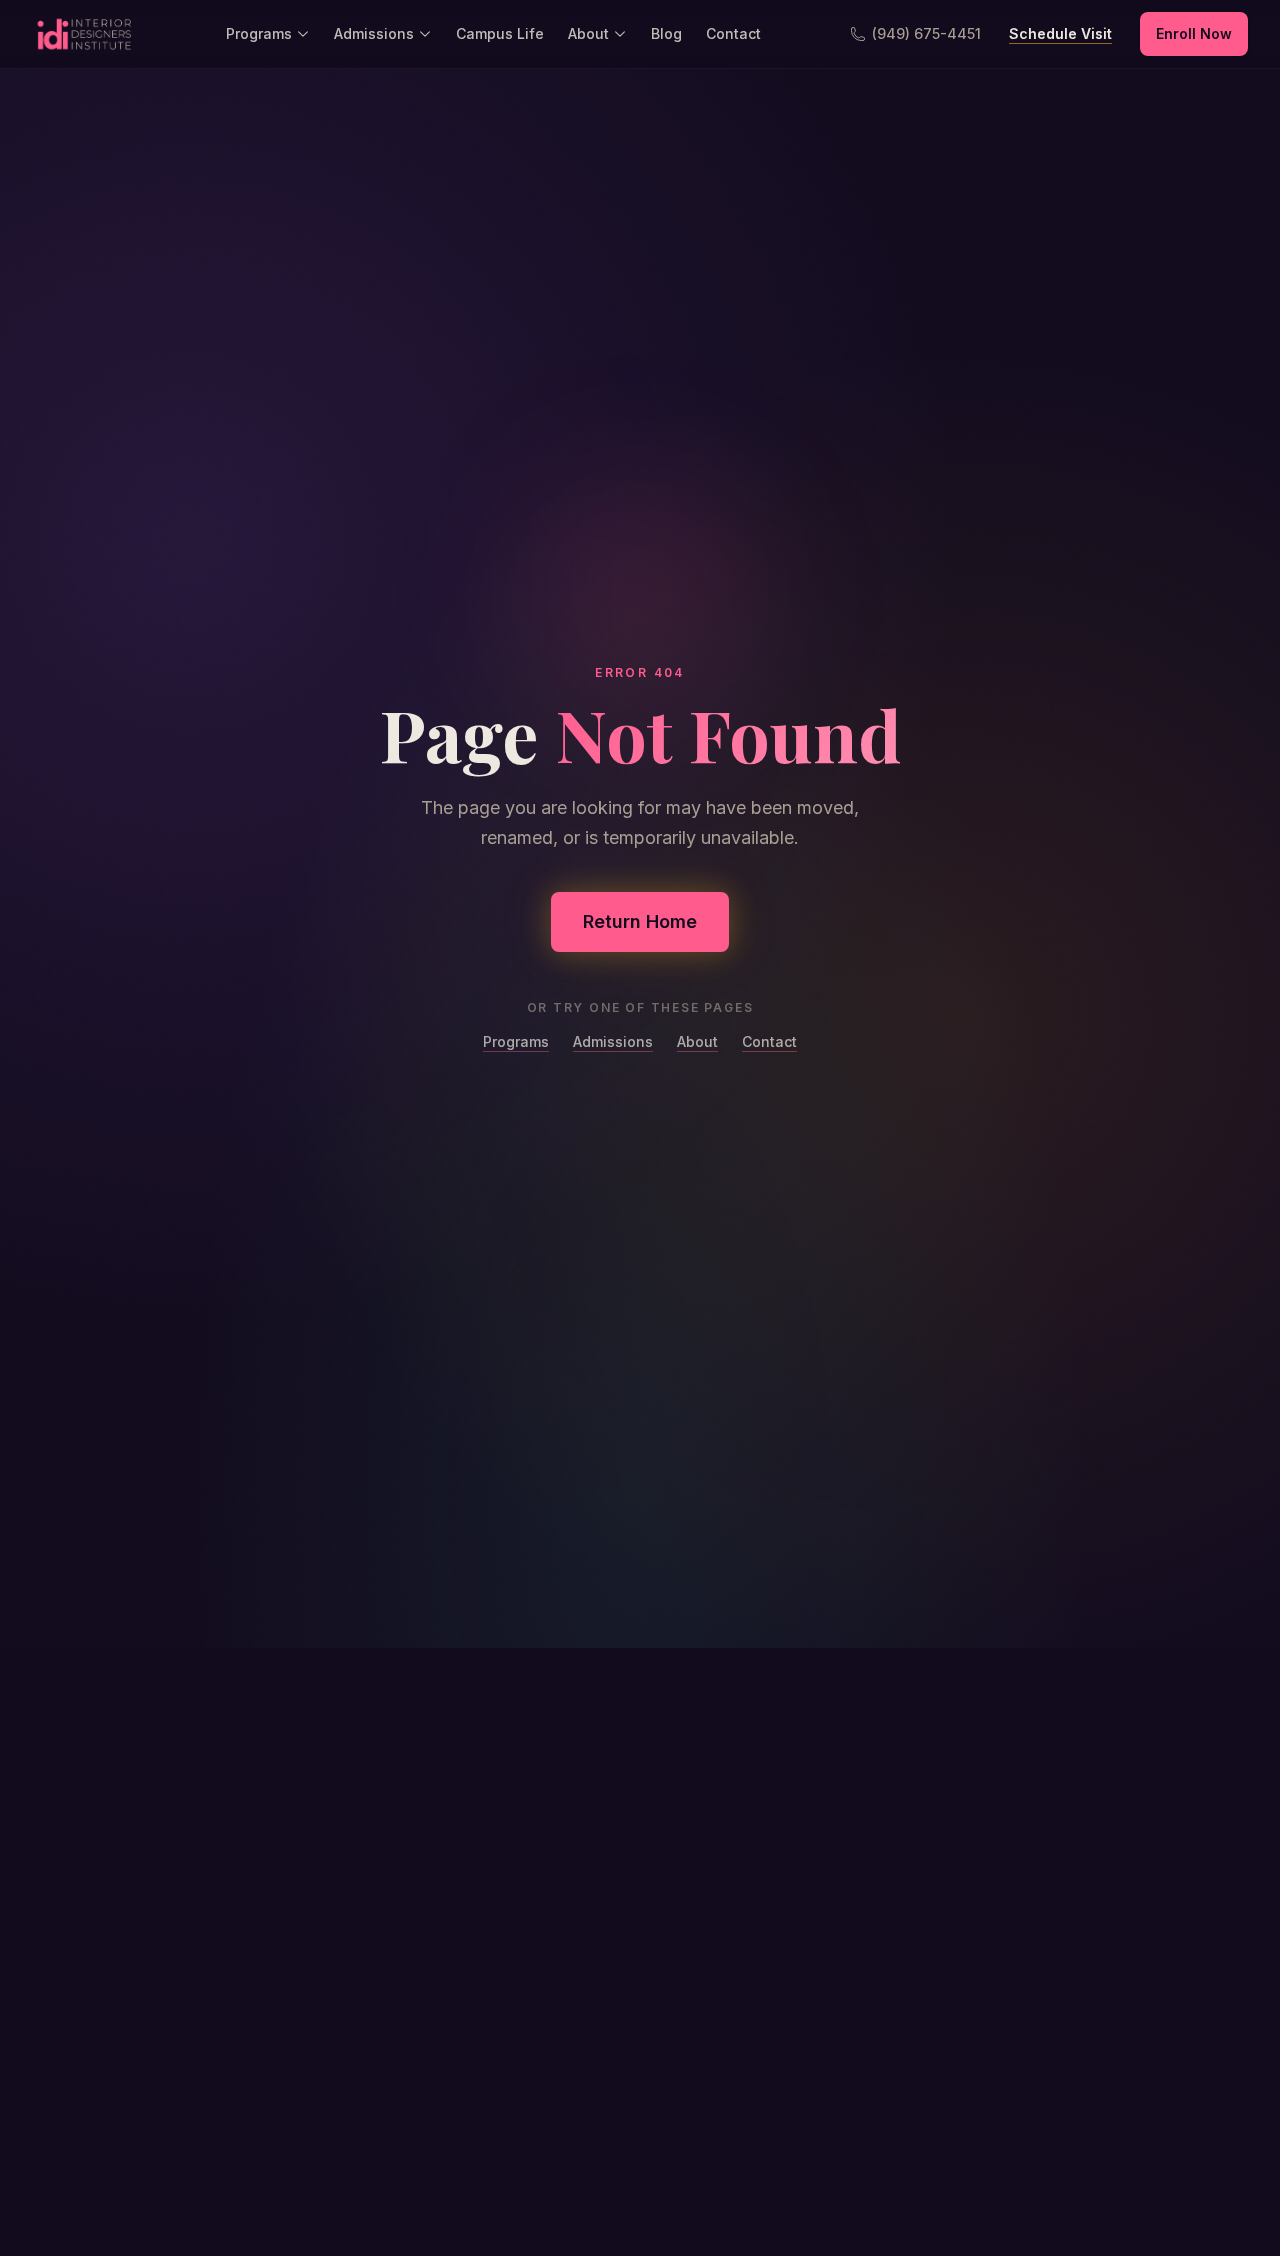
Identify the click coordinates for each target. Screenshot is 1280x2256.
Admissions (374, 33)
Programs (259, 33)
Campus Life (500, 33)
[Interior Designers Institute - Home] (84, 34)
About (588, 33)
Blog (666, 33)
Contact (733, 33)
